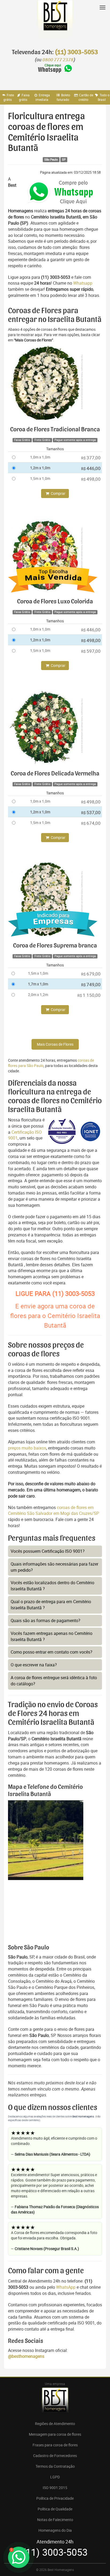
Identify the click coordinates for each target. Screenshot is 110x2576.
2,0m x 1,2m (38, 995)
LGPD (55, 2477)
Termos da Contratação (55, 2466)
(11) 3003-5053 (76, 52)
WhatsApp (66, 2287)
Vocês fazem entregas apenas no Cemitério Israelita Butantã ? (52, 1636)
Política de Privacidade (55, 2498)
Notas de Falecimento (55, 2520)
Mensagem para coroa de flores (55, 2434)
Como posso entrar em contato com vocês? (52, 1652)
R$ (91, 458)
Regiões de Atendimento (55, 2424)
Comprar (58, 493)
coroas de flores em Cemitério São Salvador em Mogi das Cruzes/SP (54, 1510)
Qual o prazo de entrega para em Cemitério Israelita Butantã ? (51, 1605)
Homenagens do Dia (55, 2530)
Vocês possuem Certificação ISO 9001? (48, 1551)
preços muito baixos (27, 1448)
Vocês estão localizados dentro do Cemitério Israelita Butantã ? (52, 1586)
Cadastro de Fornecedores (55, 2456)
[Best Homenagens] (55, 21)
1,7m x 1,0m (38, 984)
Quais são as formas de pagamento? (46, 1621)
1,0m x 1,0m (40, 457)
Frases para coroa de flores (55, 2445)
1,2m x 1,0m (40, 468)
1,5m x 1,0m (40, 478)
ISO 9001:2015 (55, 2488)
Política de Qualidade (55, 2509)
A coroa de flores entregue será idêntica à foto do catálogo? (54, 1681)
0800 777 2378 (58, 60)
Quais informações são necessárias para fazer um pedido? (54, 1567)
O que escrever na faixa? (34, 1665)
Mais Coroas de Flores (55, 1044)
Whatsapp (83, 283)
